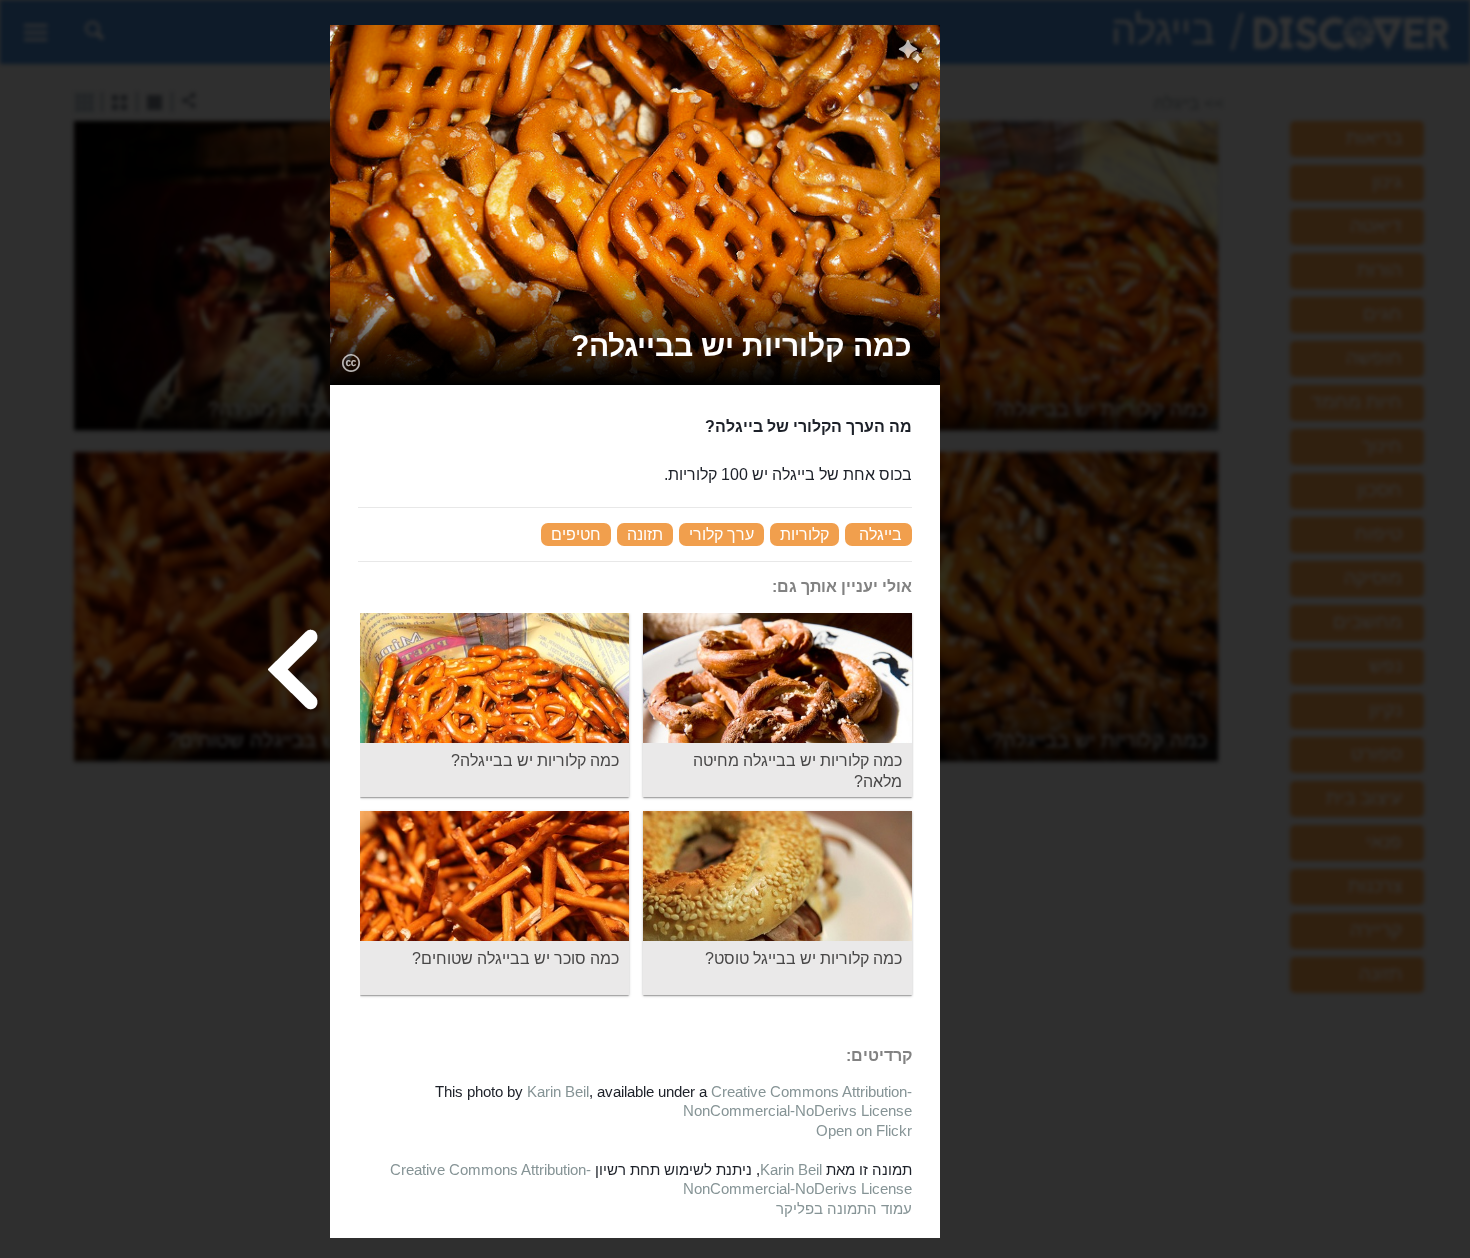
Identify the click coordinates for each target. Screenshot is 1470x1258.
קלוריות (804, 534)
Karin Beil (558, 1091)
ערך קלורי (721, 534)
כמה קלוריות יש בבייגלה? (535, 760)
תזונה (645, 534)
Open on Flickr (864, 1130)
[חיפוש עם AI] (910, 54)
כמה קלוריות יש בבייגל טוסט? (803, 958)
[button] (741, 345)
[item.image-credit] (350, 362)
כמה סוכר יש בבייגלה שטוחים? (515, 958)
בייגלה (880, 534)
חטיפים (576, 534)
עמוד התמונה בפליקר (844, 1208)
